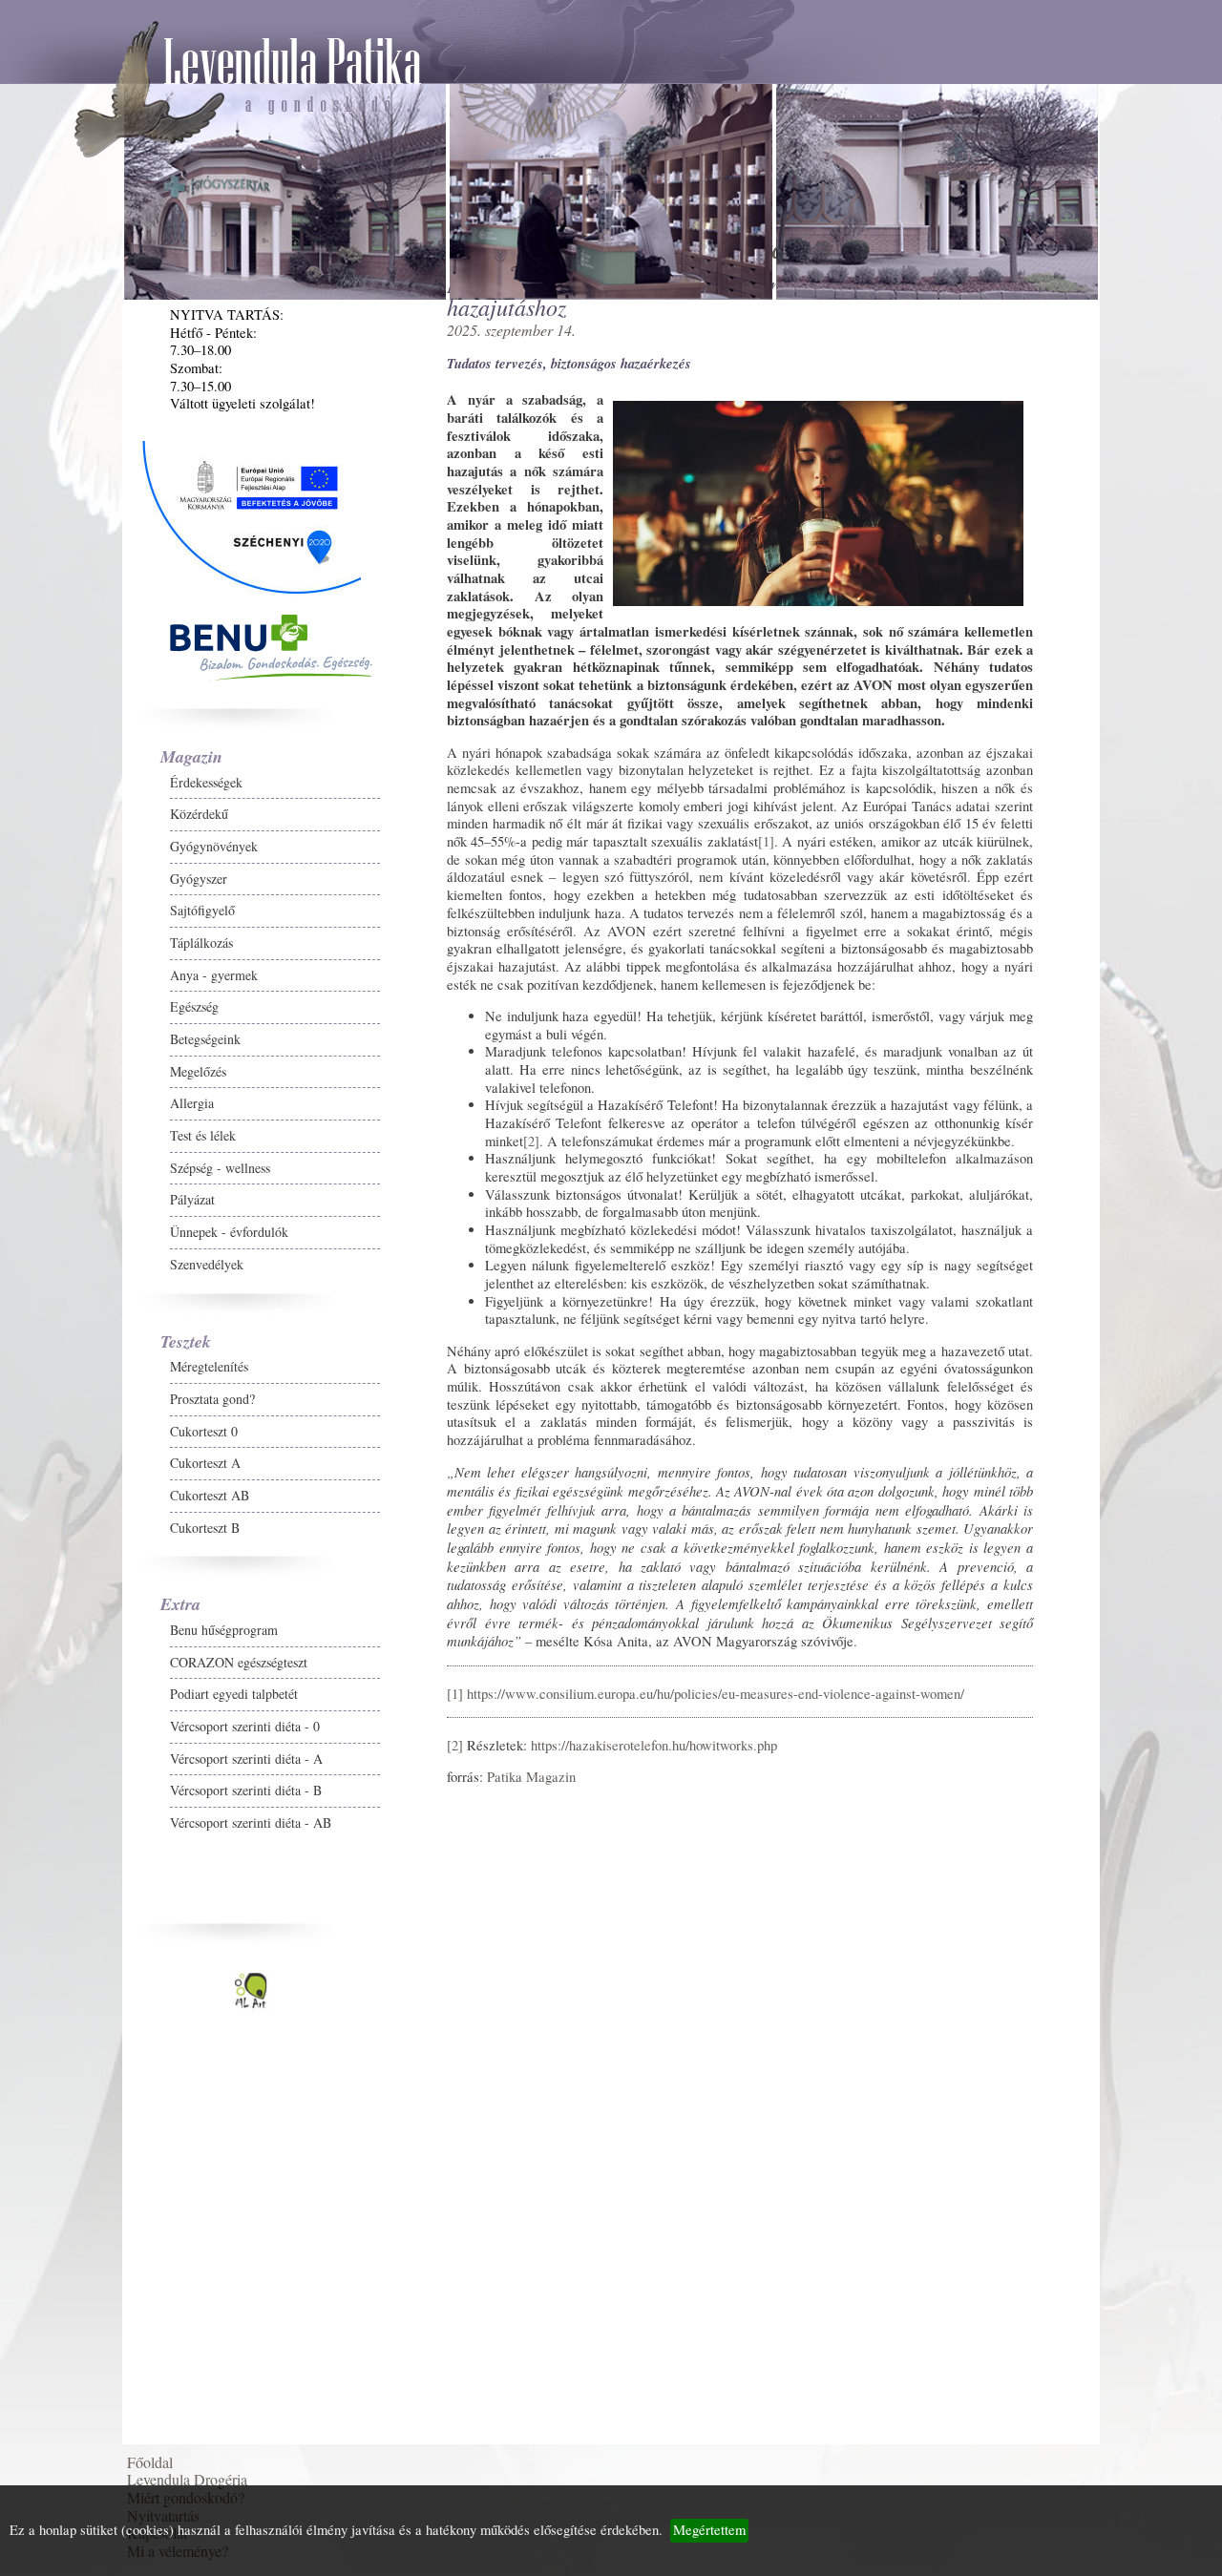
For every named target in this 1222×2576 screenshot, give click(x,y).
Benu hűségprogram (102, 1716)
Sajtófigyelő (80, 996)
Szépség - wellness (98, 1254)
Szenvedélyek (84, 1350)
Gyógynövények (92, 932)
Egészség (72, 1092)
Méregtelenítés (87, 1452)
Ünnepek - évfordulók (107, 1318)
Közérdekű (77, 900)
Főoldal (61, 2165)
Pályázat (70, 1285)
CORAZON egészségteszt (116, 1748)
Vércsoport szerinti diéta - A (124, 1844)
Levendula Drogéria (98, 2196)
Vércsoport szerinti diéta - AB (128, 1908)
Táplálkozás (79, 1028)
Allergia (70, 1189)
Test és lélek (81, 1221)
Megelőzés (76, 1157)
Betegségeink (83, 1125)
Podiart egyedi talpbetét (112, 1780)
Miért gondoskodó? (97, 2226)
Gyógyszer (76, 964)
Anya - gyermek (92, 1061)
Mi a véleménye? (89, 2317)
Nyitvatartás (74, 2256)
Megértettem (709, 2530)
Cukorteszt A (83, 1549)
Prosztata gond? (90, 1485)
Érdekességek (84, 868)
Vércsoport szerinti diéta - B (124, 1876)
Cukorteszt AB (87, 1581)
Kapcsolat (68, 2286)
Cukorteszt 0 (82, 1517)
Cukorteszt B (83, 1613)
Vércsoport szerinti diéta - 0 (123, 1812)
